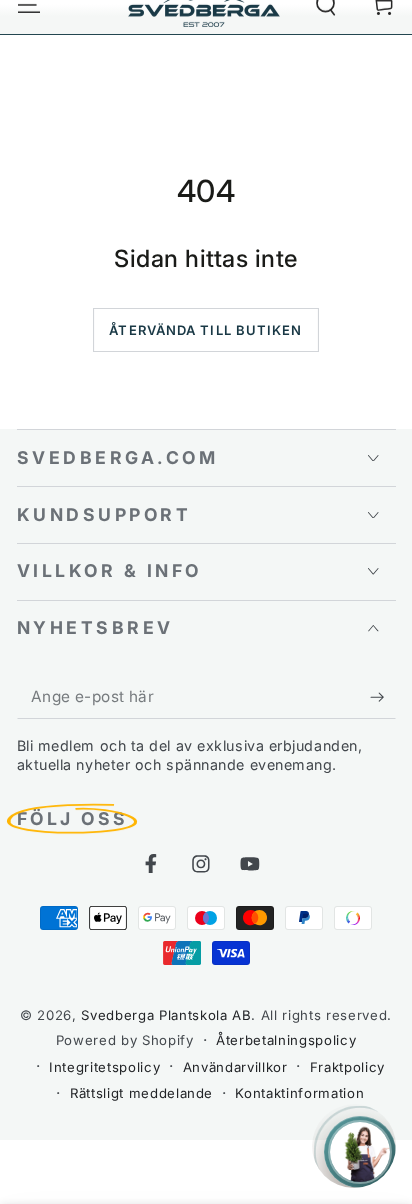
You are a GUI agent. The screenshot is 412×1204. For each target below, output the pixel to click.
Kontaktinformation (299, 1093)
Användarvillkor (235, 1067)
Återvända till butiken (205, 330)
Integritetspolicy (104, 1067)
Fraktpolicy (347, 1067)
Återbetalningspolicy (286, 1040)
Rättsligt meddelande (141, 1093)
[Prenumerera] (382, 697)
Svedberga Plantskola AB (166, 1015)
